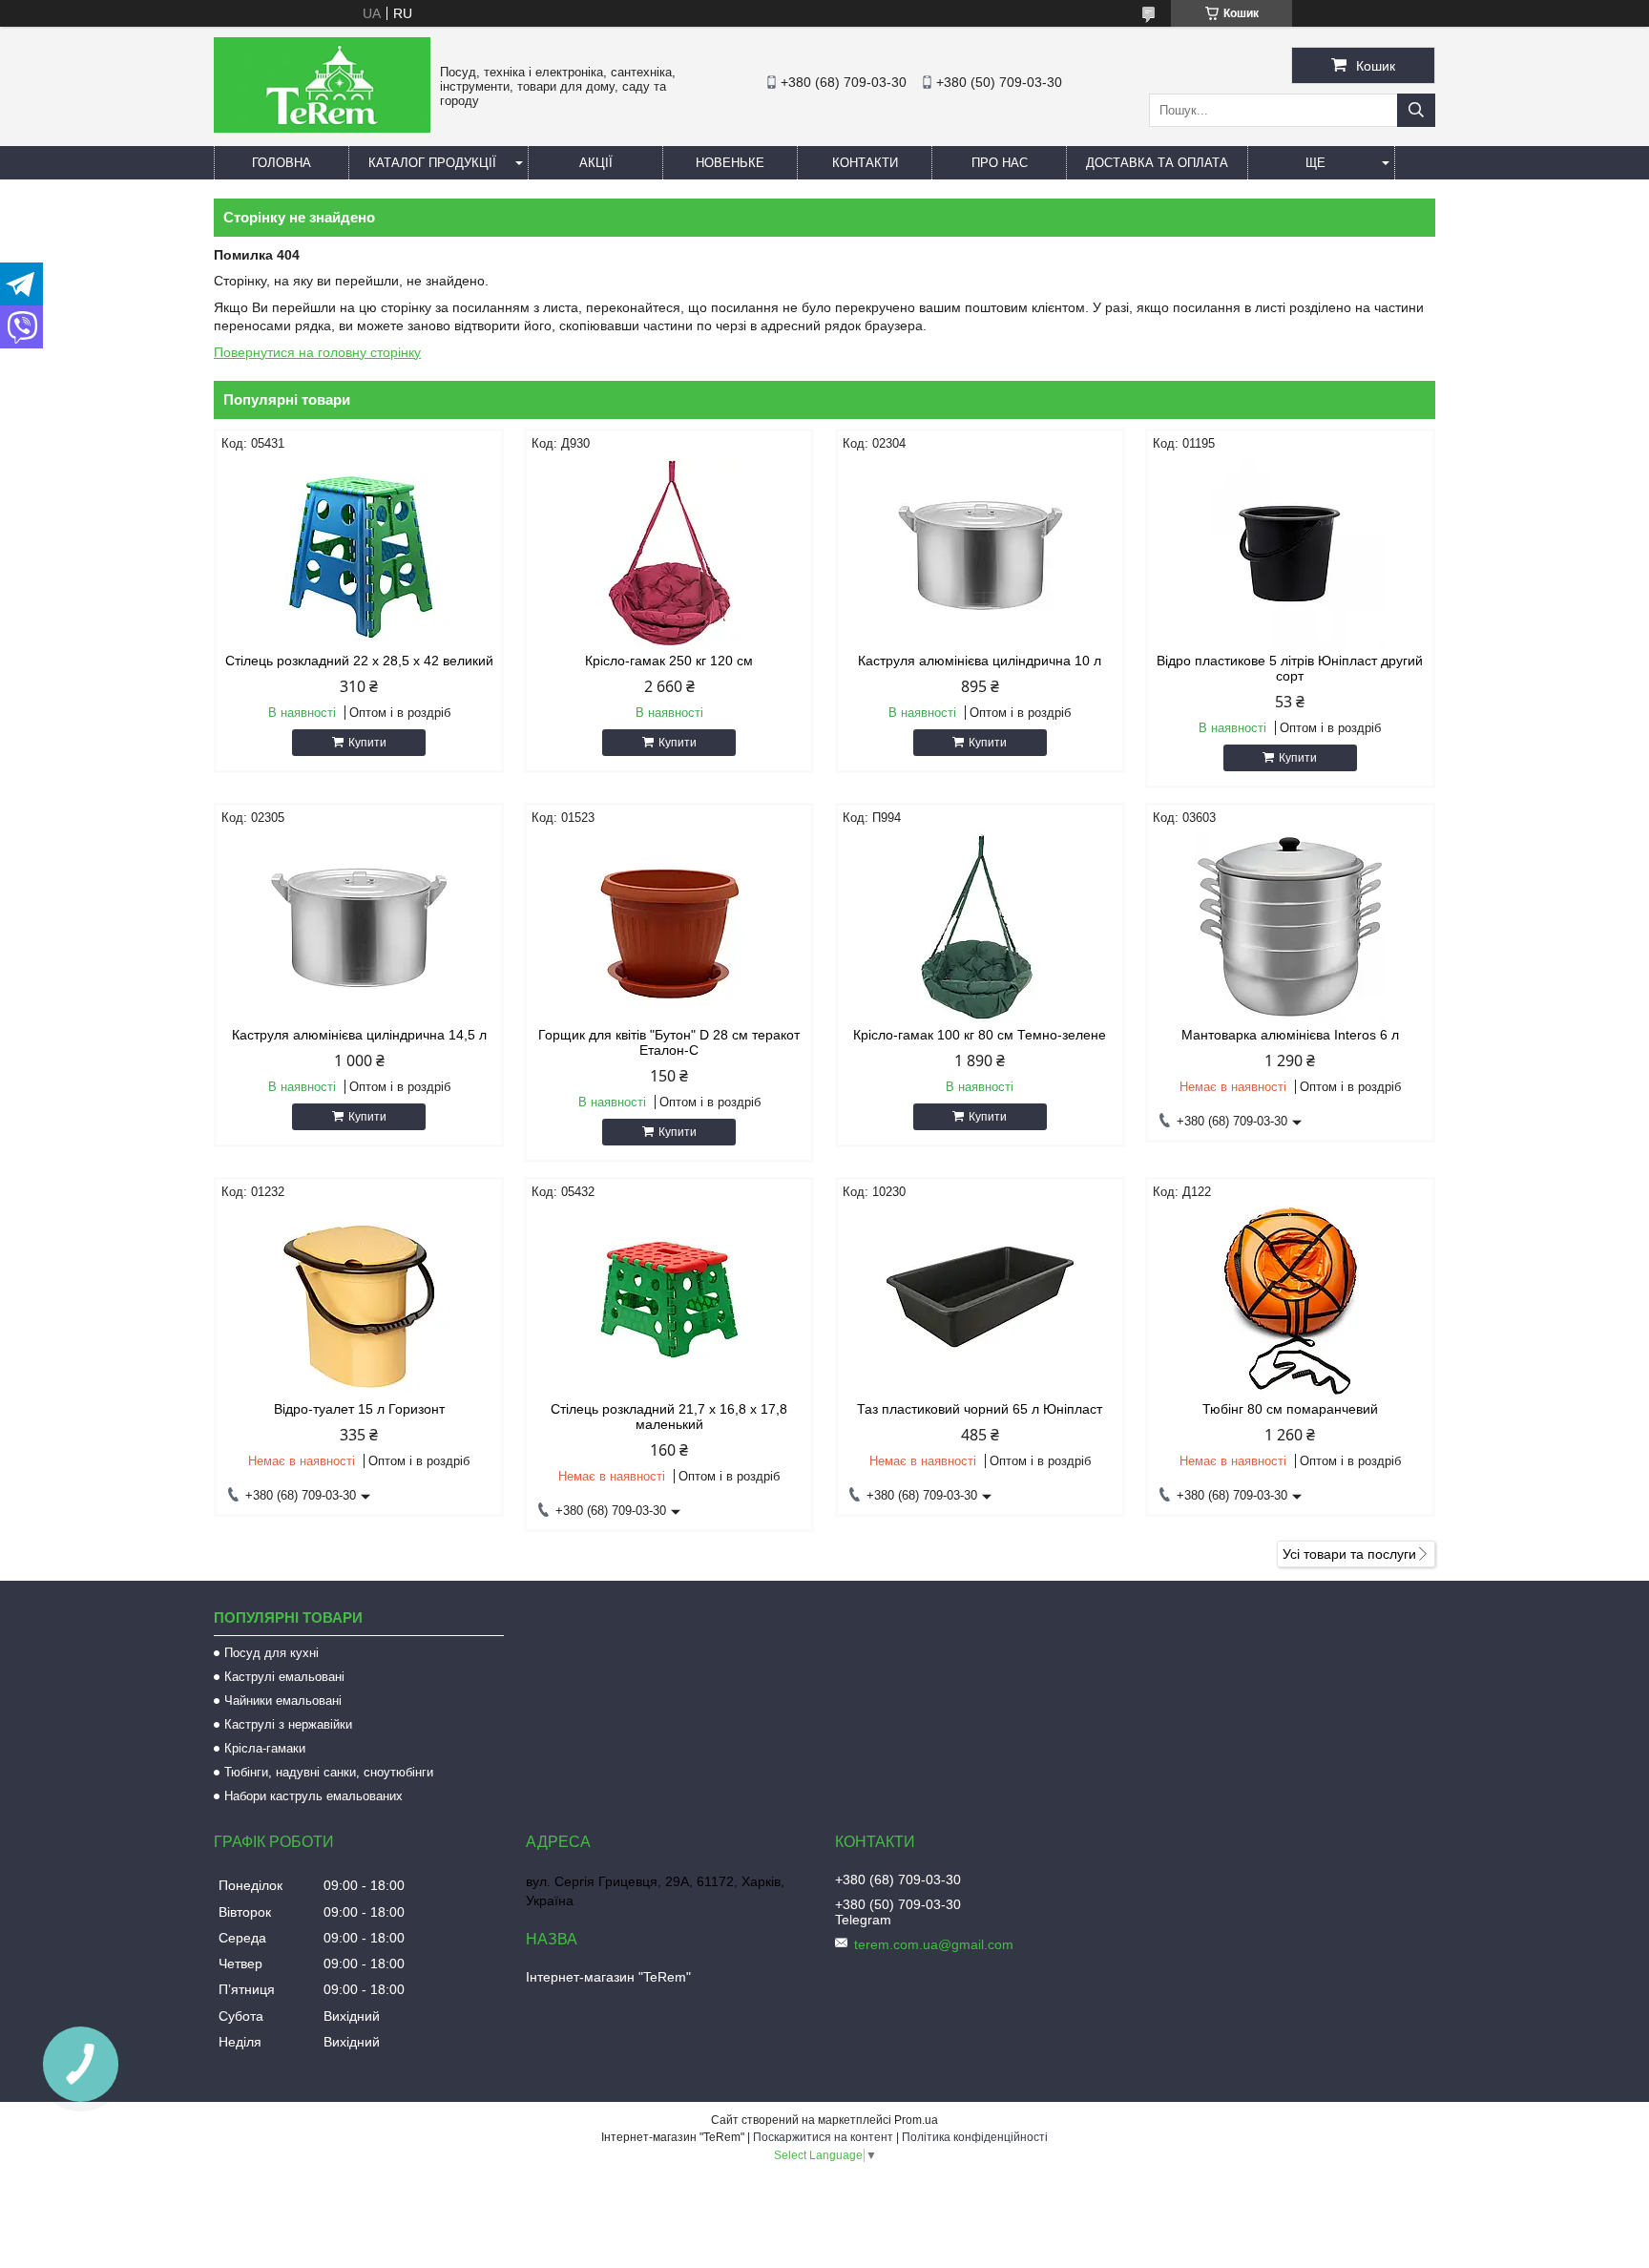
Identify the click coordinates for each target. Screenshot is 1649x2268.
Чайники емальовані (283, 1701)
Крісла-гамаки (265, 1748)
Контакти (865, 163)
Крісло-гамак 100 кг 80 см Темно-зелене (980, 1035)
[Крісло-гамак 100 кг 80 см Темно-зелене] (980, 927)
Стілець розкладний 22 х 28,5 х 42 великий (359, 661)
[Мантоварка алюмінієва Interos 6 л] (1290, 927)
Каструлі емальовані (284, 1677)
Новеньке (730, 163)
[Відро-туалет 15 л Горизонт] (359, 1301)
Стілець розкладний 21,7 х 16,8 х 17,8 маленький (669, 1417)
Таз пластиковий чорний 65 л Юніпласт (980, 1409)
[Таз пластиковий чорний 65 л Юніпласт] (980, 1301)
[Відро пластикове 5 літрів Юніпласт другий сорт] (1290, 553)
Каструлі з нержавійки (288, 1724)
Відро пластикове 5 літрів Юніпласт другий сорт (1290, 668)
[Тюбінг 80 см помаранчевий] (1290, 1301)
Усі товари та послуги (1349, 1554)
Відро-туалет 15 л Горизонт (359, 1409)
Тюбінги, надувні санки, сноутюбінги (329, 1772)
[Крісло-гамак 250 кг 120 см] (669, 553)
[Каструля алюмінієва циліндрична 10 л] (980, 553)
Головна (282, 163)
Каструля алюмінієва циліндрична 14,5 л (359, 1035)
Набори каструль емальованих (313, 1796)
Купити (367, 743)
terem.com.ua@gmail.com (934, 1944)
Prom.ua (916, 2120)
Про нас (1000, 163)
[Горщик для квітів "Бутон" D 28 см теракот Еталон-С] (669, 927)
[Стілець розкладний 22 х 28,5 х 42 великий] (359, 553)
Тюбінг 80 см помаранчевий (1290, 1409)
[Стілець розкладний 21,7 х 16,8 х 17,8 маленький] (669, 1301)
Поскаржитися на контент (823, 2137)
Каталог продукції (432, 163)
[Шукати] (1416, 110)
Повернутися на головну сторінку (317, 352)
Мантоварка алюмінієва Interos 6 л (1290, 1035)
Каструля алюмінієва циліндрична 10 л (980, 661)
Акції (596, 163)
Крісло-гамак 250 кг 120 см (669, 661)
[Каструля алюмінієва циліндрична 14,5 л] (359, 927)
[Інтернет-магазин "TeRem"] (322, 128)
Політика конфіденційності (975, 2137)
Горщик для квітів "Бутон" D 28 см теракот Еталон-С (669, 1042)
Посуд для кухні (271, 1653)
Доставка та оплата (1157, 163)
